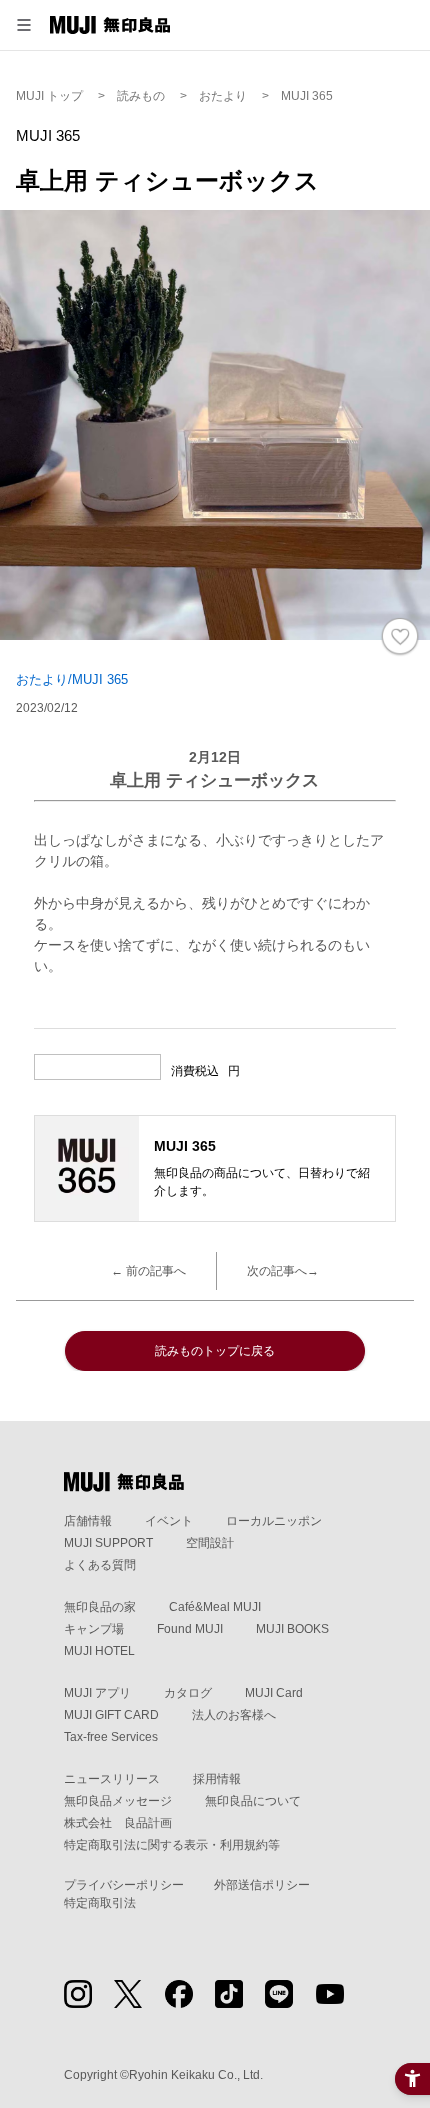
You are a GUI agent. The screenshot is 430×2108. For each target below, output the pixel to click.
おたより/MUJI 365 (72, 679)
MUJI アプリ (97, 1693)
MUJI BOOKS (292, 1629)
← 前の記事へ (148, 1271)
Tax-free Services (111, 1737)
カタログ (188, 1693)
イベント (169, 1521)
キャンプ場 (94, 1629)
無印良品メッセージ (118, 1801)
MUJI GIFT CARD (111, 1715)
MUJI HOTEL (99, 1651)
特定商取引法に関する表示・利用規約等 (172, 1845)
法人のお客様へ (234, 1715)
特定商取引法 (100, 1903)
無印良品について (253, 1801)
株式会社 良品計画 (118, 1823)
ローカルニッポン (274, 1521)
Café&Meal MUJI (215, 1607)
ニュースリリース (112, 1779)
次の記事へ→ (283, 1271)
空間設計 (210, 1543)
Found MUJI (190, 1629)
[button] (24, 25)
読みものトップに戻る (215, 1351)
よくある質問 (100, 1565)
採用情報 (217, 1779)
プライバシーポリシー (124, 1885)
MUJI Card (274, 1693)
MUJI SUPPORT (108, 1543)
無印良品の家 (100, 1607)
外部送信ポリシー (262, 1885)
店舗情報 (88, 1521)
